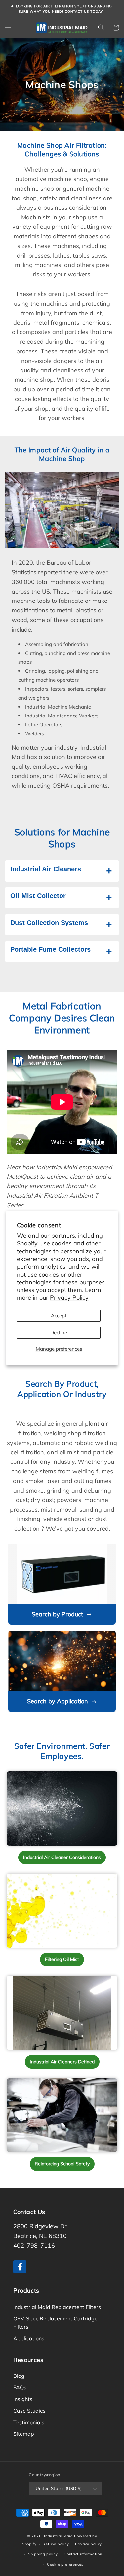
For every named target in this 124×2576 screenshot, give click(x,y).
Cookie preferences (65, 2564)
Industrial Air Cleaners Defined (62, 2062)
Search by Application (58, 1701)
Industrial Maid (59, 2536)
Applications (29, 2338)
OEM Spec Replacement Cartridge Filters (55, 2323)
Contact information (83, 2554)
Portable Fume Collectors (50, 949)
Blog (19, 2376)
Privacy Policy (69, 1298)
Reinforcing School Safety (62, 2164)
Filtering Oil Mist (62, 1959)
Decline (59, 1332)
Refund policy (56, 2544)
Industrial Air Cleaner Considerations (62, 1857)
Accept (59, 1316)
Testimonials (29, 2422)
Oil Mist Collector (38, 896)
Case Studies (29, 2411)
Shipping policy (43, 2554)
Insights (23, 2399)
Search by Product (57, 1614)
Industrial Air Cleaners (46, 869)
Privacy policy (88, 2544)
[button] (8, 28)
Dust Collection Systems (49, 923)
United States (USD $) (59, 2488)
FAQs (20, 2387)
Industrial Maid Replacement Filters (57, 2307)
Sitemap (24, 2434)
